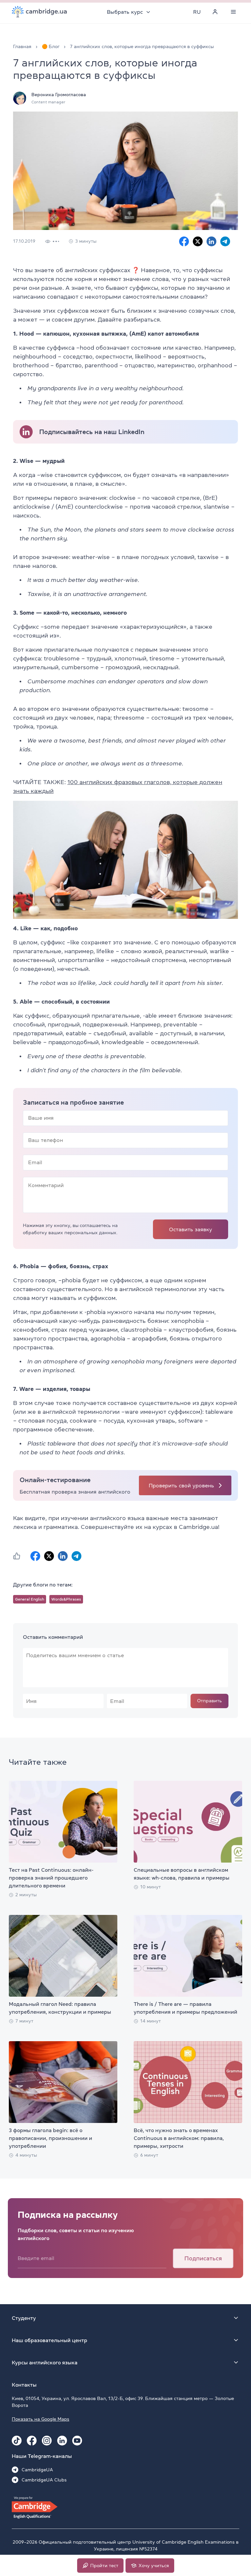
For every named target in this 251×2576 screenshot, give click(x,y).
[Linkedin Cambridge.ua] (62, 2441)
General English (30, 1599)
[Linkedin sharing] (211, 241)
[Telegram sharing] (225, 241)
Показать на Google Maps (41, 2419)
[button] (17, 1556)
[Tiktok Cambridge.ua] (17, 2441)
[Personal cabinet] (215, 12)
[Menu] (233, 12)
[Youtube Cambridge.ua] (77, 2441)
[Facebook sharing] (184, 241)
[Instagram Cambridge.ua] (47, 2441)
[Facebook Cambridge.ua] (32, 2441)
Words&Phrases (66, 1599)
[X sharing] (198, 241)
